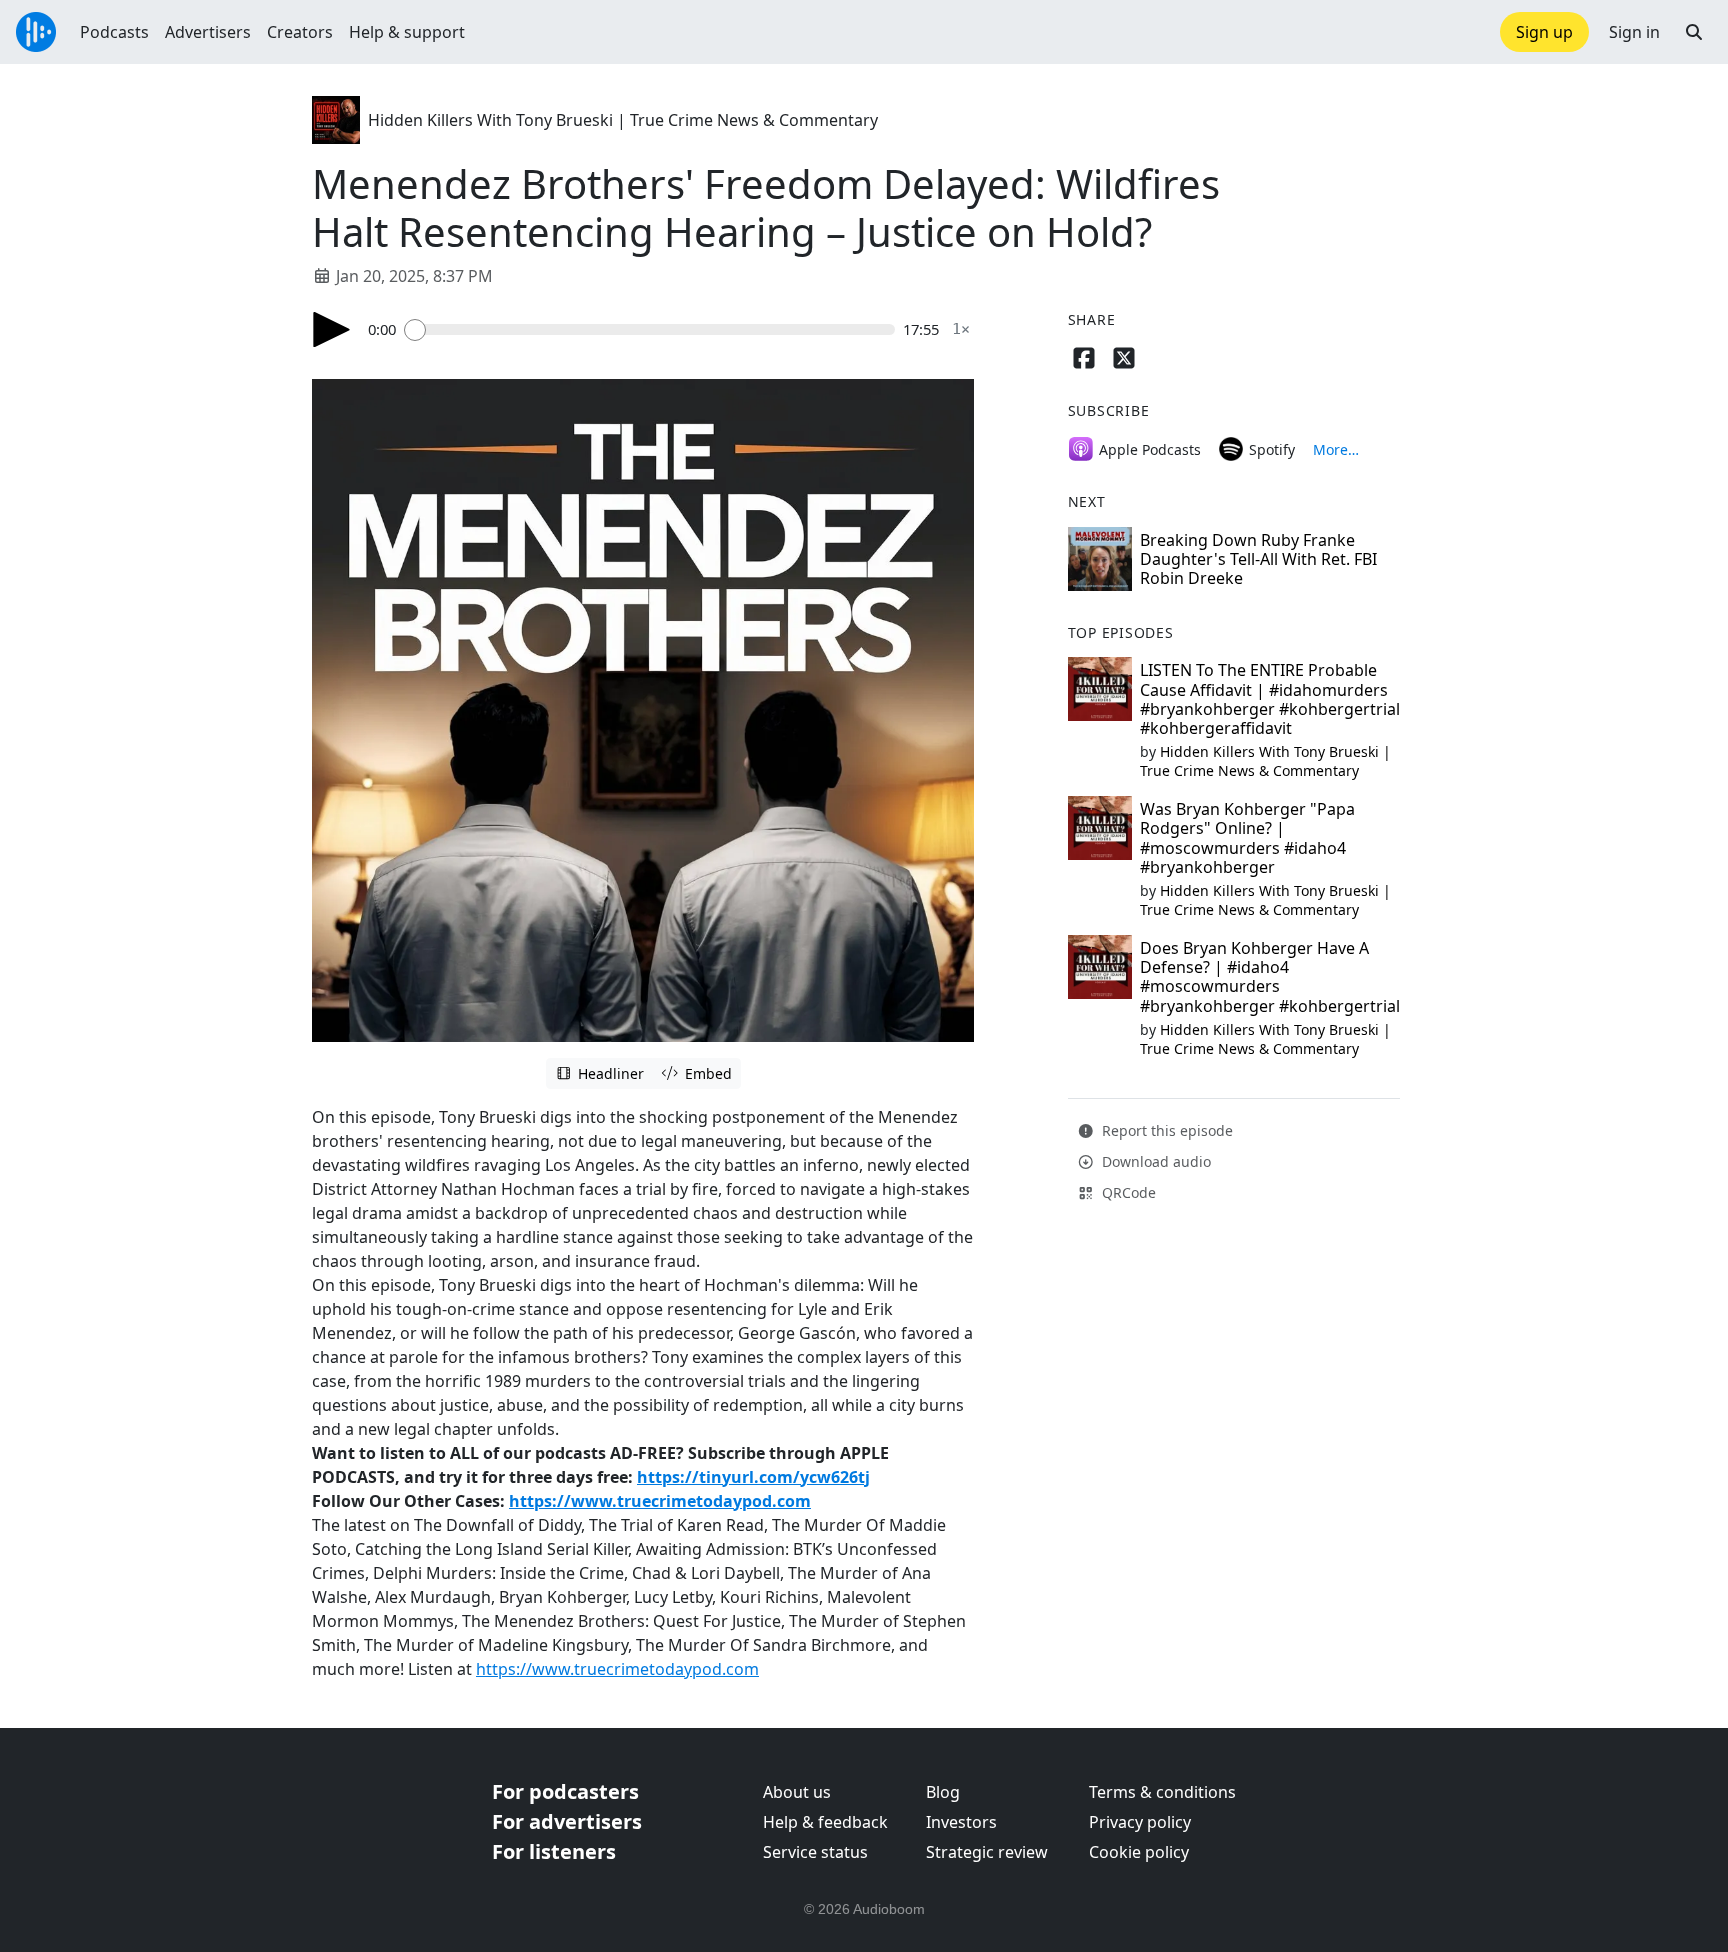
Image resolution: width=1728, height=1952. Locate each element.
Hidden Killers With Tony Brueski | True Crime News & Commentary (623, 120)
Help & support (407, 32)
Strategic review (987, 1852)
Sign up (1544, 32)
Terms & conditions (1162, 1792)
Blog (943, 1792)
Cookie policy (1139, 1852)
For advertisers (567, 1821)
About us (797, 1792)
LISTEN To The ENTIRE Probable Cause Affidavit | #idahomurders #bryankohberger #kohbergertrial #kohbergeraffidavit (1270, 699)
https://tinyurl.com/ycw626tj (753, 1477)
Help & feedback (825, 1822)
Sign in (1634, 32)
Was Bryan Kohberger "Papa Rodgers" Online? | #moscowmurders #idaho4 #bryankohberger (1247, 838)
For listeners (554, 1851)
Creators (300, 32)
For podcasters (565, 1791)
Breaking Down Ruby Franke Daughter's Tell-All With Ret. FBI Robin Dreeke (1258, 559)
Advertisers (208, 32)
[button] (1694, 32)
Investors (961, 1822)
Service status (815, 1852)
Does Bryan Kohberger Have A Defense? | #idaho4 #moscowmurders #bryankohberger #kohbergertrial (1270, 977)
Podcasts (114, 32)
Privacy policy (1140, 1822)
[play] (332, 329)
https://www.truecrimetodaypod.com (660, 1501)
